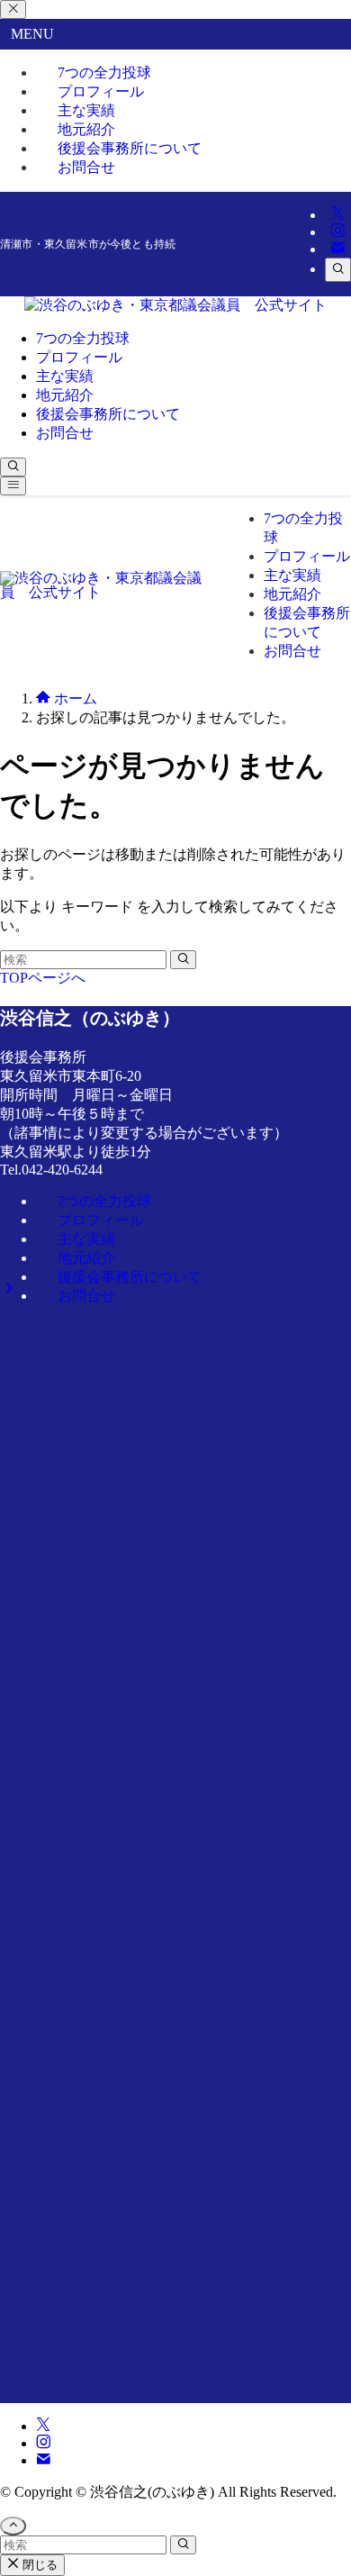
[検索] (338, 270)
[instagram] (337, 232)
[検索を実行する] (183, 960)
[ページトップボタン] (13, 2526)
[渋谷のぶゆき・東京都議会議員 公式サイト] (175, 305)
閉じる (38, 2565)
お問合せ (86, 167)
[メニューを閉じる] (13, 9)
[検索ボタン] (13, 467)
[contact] (337, 249)
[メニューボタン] (13, 486)
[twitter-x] (337, 215)
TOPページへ (43, 978)
